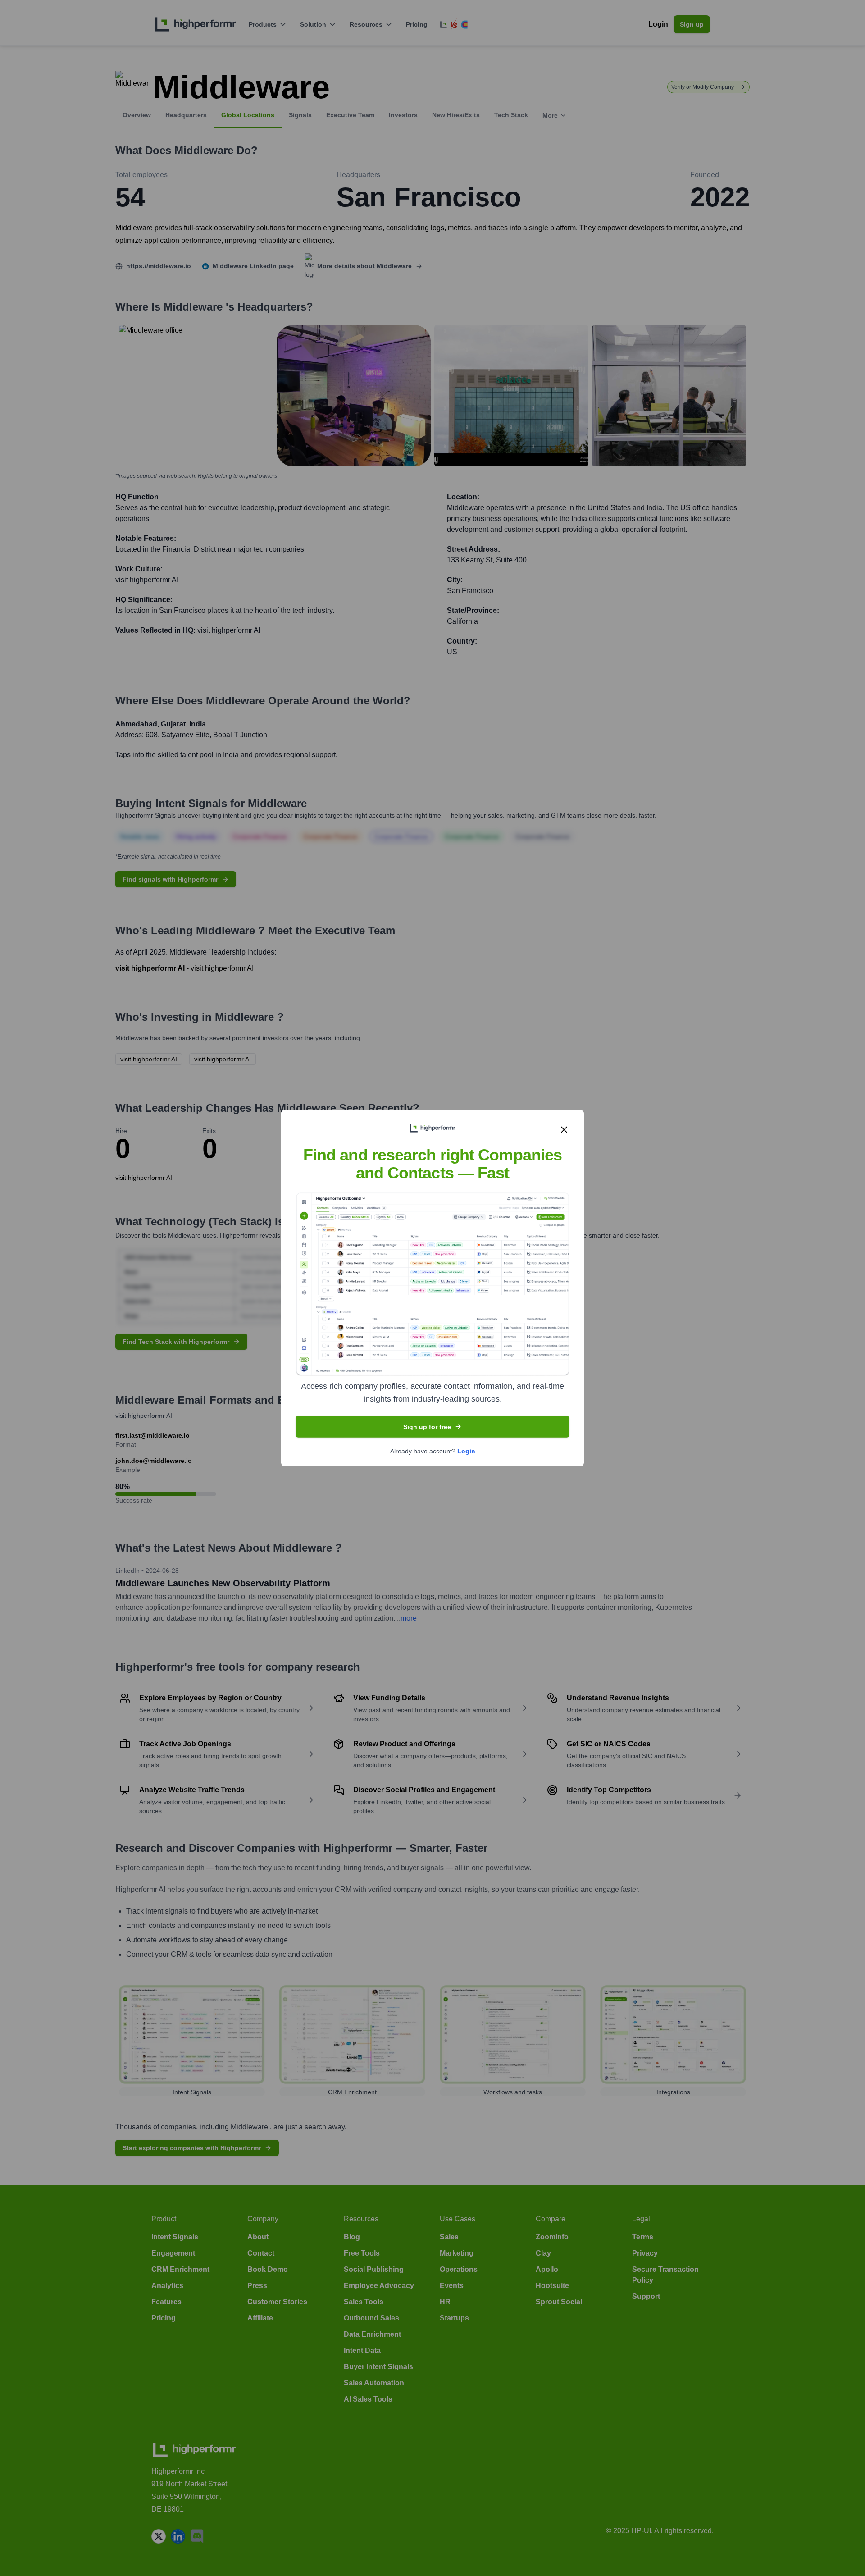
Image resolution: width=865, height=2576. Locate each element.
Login (466, 1451)
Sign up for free (427, 1426)
